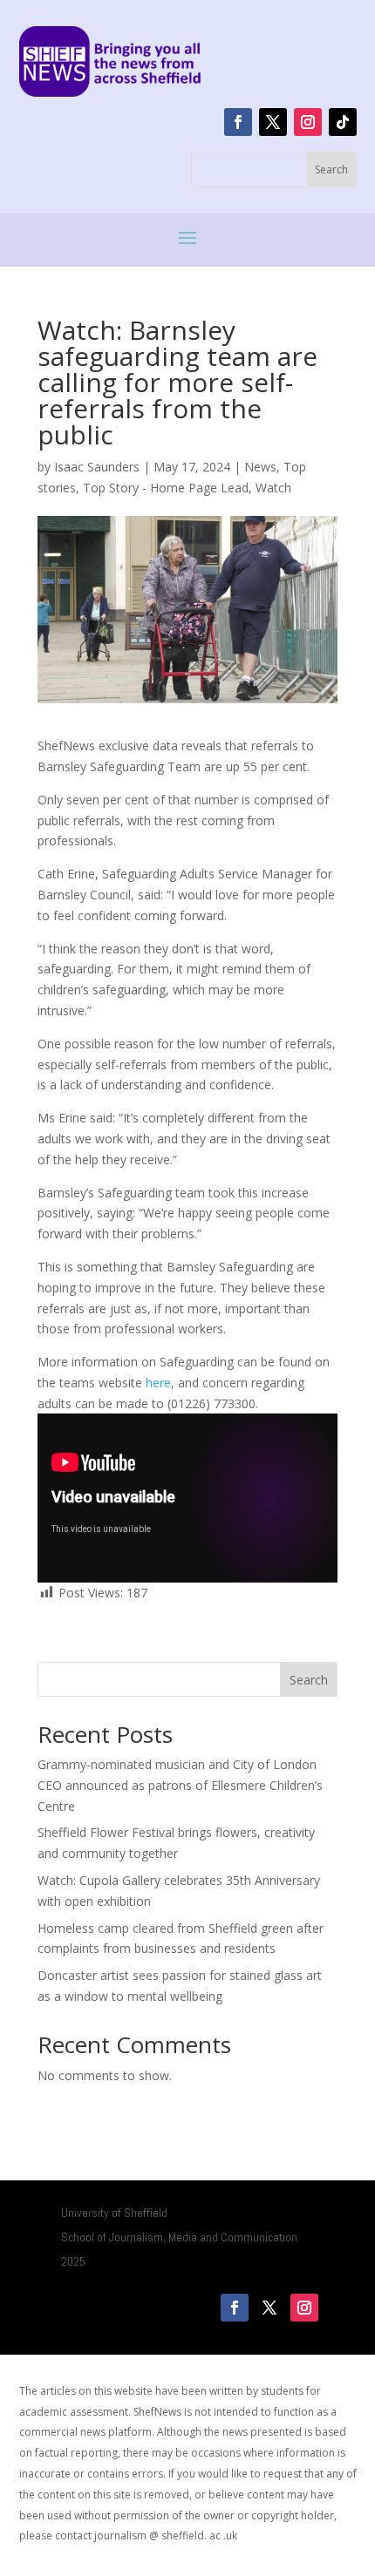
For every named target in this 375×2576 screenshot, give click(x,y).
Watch (273, 488)
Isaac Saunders (97, 467)
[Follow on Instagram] (308, 122)
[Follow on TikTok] (343, 122)
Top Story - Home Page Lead (166, 488)
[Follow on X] (273, 122)
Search (309, 1680)
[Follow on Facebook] (238, 122)
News (260, 467)
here (158, 1383)
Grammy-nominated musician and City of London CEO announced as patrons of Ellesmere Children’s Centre (180, 1785)
